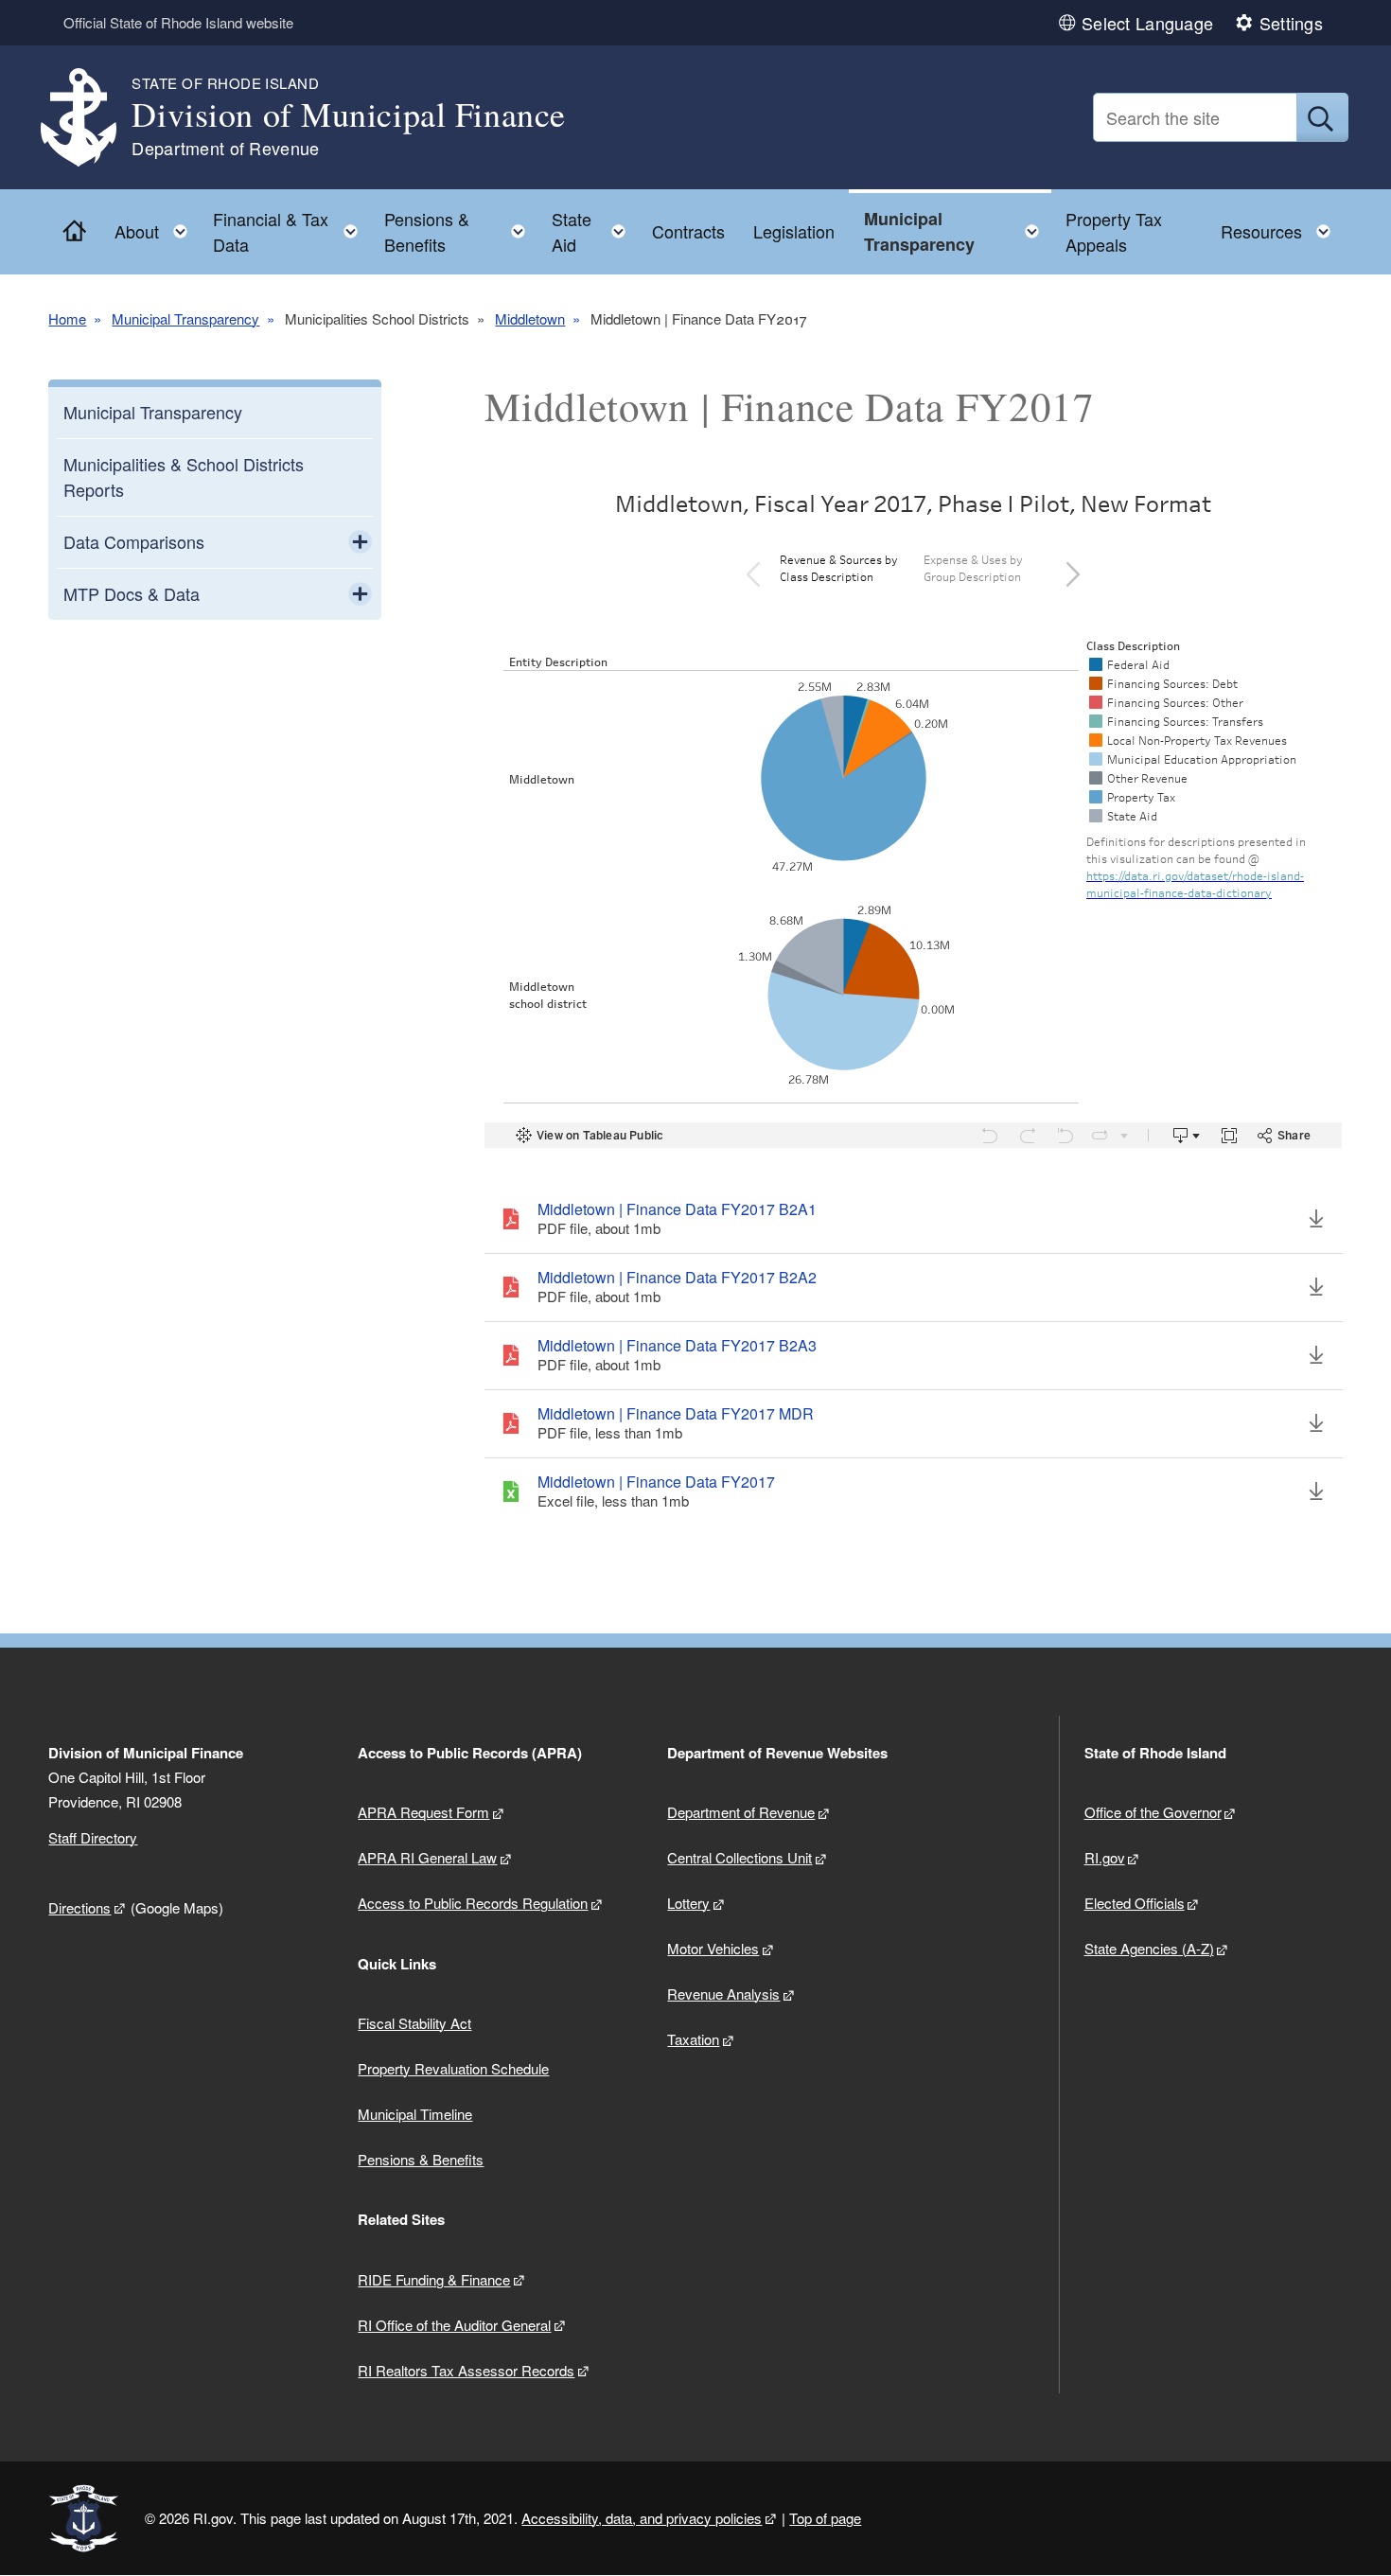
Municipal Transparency (185, 318)
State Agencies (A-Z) (1149, 1948)
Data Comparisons (134, 541)
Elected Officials (1135, 1903)
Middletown (530, 318)
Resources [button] (1281, 227)
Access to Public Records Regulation (473, 1903)
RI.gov (1105, 1857)
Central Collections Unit (740, 1857)
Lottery (688, 1903)
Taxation (693, 2039)
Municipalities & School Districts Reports (184, 476)
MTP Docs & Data (132, 593)
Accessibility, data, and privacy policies (642, 2518)
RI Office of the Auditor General (454, 2325)
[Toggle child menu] (360, 542)
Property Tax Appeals (1114, 231)
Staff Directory (93, 1837)
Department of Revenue (741, 1812)
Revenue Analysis (723, 1994)
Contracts (688, 231)
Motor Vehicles (713, 1948)
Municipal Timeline (415, 2114)
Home (67, 318)
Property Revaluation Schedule (453, 2068)
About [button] (157, 227)
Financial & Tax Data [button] (291, 231)
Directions (79, 1907)
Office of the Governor (1153, 1812)
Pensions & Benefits (421, 2159)
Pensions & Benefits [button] (460, 231)
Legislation (794, 231)
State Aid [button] (594, 231)
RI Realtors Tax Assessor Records (466, 2370)
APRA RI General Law (427, 1857)
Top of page (825, 2518)
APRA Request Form (423, 1812)
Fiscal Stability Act (414, 2023)
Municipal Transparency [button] (957, 231)
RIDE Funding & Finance (434, 2279)
